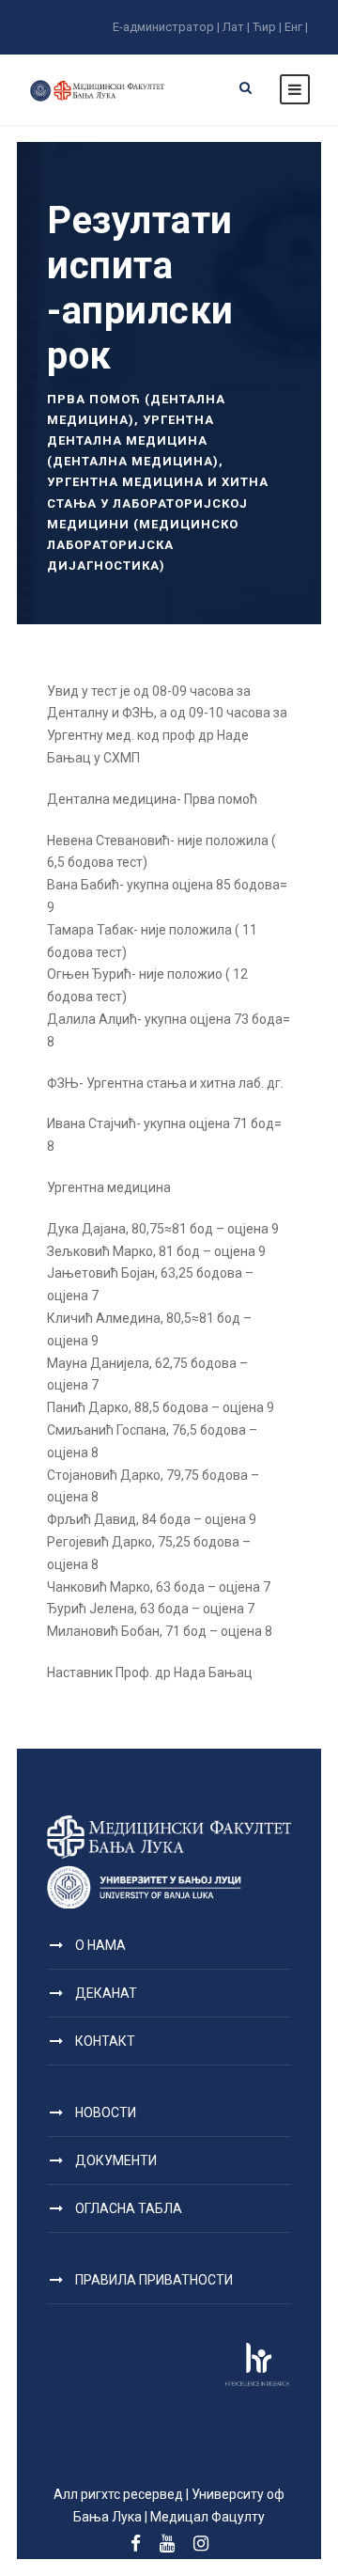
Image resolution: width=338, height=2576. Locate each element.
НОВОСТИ (106, 2113)
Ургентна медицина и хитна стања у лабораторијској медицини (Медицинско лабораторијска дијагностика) (158, 523)
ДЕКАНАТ (106, 1993)
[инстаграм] (201, 2544)
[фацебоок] (136, 2544)
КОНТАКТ (105, 2041)
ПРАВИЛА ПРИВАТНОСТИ (154, 2280)
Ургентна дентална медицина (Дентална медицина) (133, 440)
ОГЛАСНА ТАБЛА (129, 2208)
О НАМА (100, 1945)
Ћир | (267, 27)
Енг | (296, 27)
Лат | (236, 27)
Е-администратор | (166, 27)
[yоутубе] (167, 2544)
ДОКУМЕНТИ (116, 2160)
